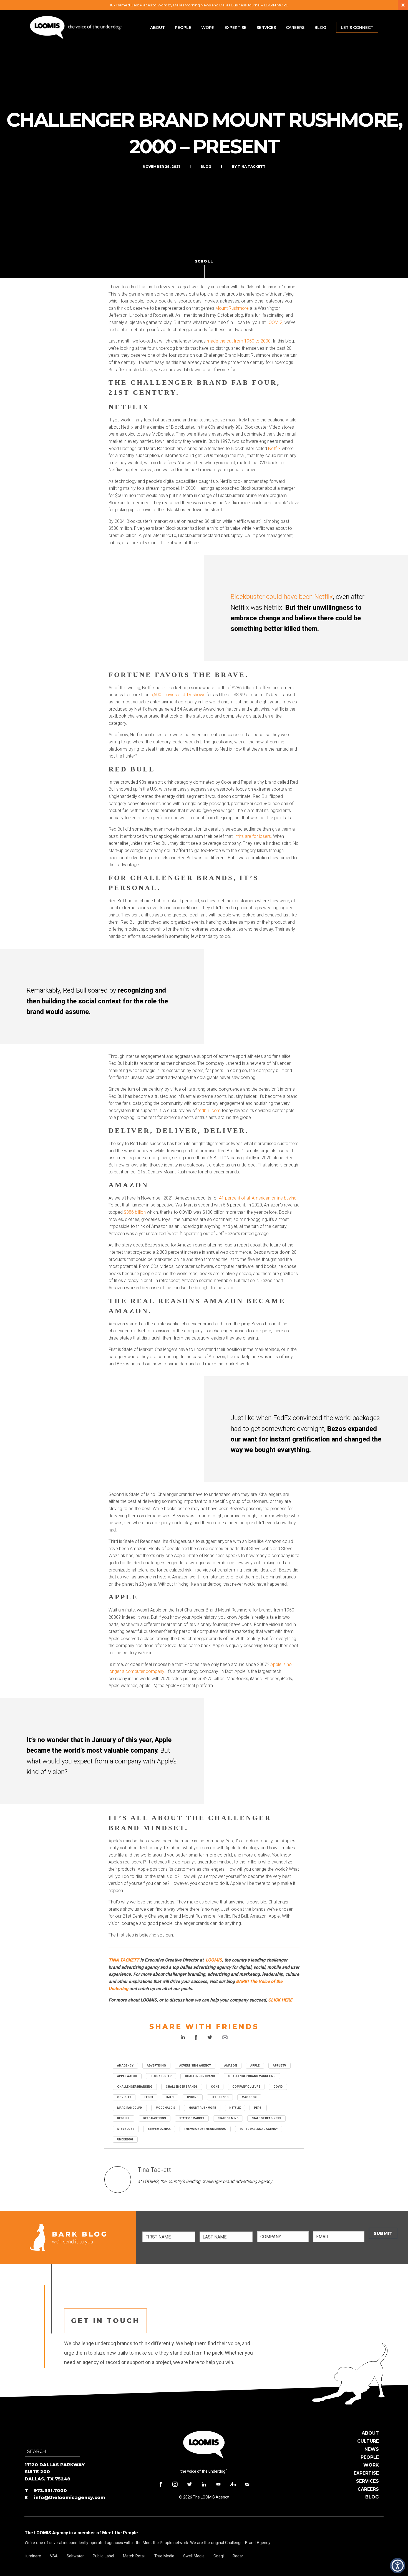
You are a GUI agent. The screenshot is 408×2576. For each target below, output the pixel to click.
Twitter (190, 2484)
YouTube (218, 2484)
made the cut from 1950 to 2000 (239, 341)
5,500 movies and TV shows (177, 695)
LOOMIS (275, 322)
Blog (320, 28)
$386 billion (135, 1212)
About (158, 28)
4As (233, 2484)
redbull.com (209, 1110)
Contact (247, 2484)
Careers (295, 28)
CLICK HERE (280, 2000)
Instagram (175, 2484)
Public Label (103, 2556)
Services (266, 28)
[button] (398, 2566)
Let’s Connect (357, 28)
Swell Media (194, 2556)
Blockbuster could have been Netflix (282, 597)
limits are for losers (252, 836)
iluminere (33, 2556)
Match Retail (134, 2556)
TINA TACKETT (124, 1960)
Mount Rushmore (232, 308)
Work (208, 28)
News (372, 2449)
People (183, 28)
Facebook (161, 2484)
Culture (368, 2441)
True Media (164, 2556)
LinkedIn (204, 2484)
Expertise (236, 28)
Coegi (219, 2556)
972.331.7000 (50, 2491)
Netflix (274, 449)
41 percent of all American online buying (258, 1198)
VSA (54, 2556)
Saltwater (75, 2556)
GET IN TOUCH (105, 2321)
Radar (238, 2556)
